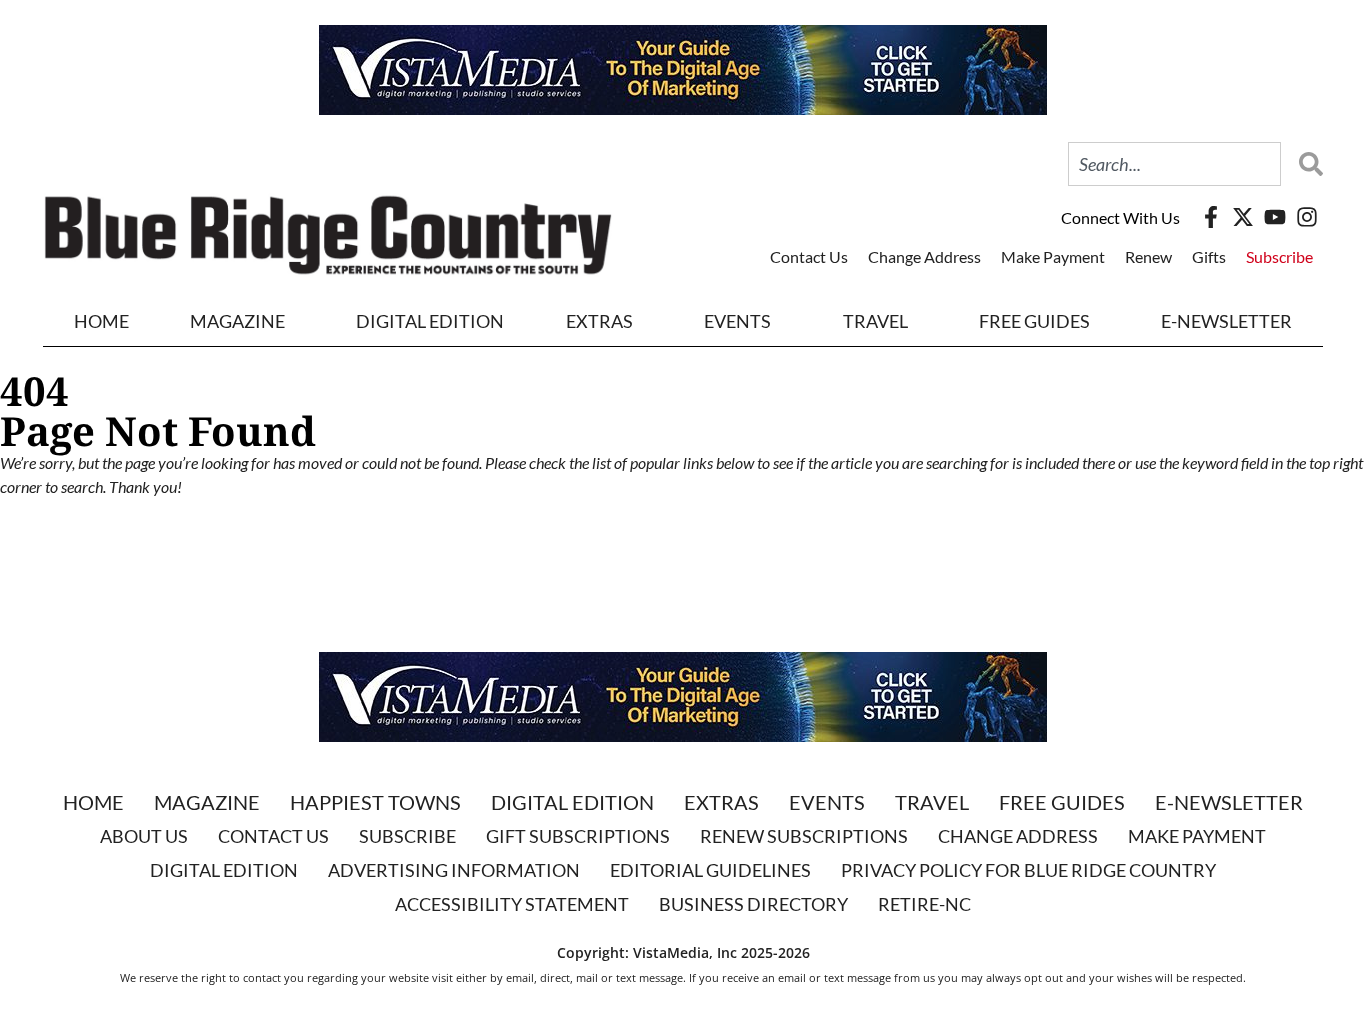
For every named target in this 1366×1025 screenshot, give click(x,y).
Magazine (207, 802)
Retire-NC (924, 904)
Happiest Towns (375, 802)
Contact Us (809, 256)
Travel (875, 321)
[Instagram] (1307, 217)
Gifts (1209, 256)
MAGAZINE (237, 321)
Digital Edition (572, 802)
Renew (1148, 256)
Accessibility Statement (512, 904)
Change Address (924, 256)
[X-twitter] (1243, 217)
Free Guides (1034, 321)
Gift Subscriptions (578, 836)
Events (737, 321)
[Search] (1306, 164)
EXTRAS (599, 321)
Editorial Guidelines (710, 870)
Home (101, 321)
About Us (144, 836)
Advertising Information (454, 870)
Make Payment (1053, 256)
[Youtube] (1275, 217)
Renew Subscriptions (804, 836)
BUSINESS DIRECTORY (753, 904)
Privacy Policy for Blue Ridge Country (1028, 870)
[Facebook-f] (1211, 217)
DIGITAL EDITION (430, 321)
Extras (721, 802)
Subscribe (1279, 256)
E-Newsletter (1226, 321)
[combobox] (1174, 164)
